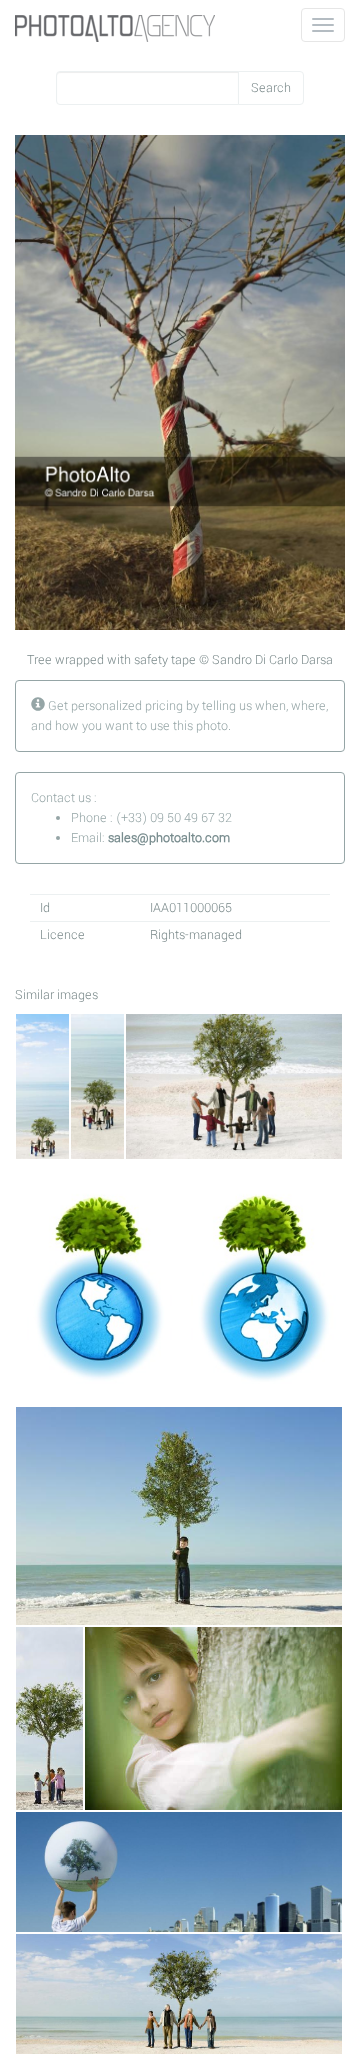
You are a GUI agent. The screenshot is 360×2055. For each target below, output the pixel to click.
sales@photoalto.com (169, 838)
